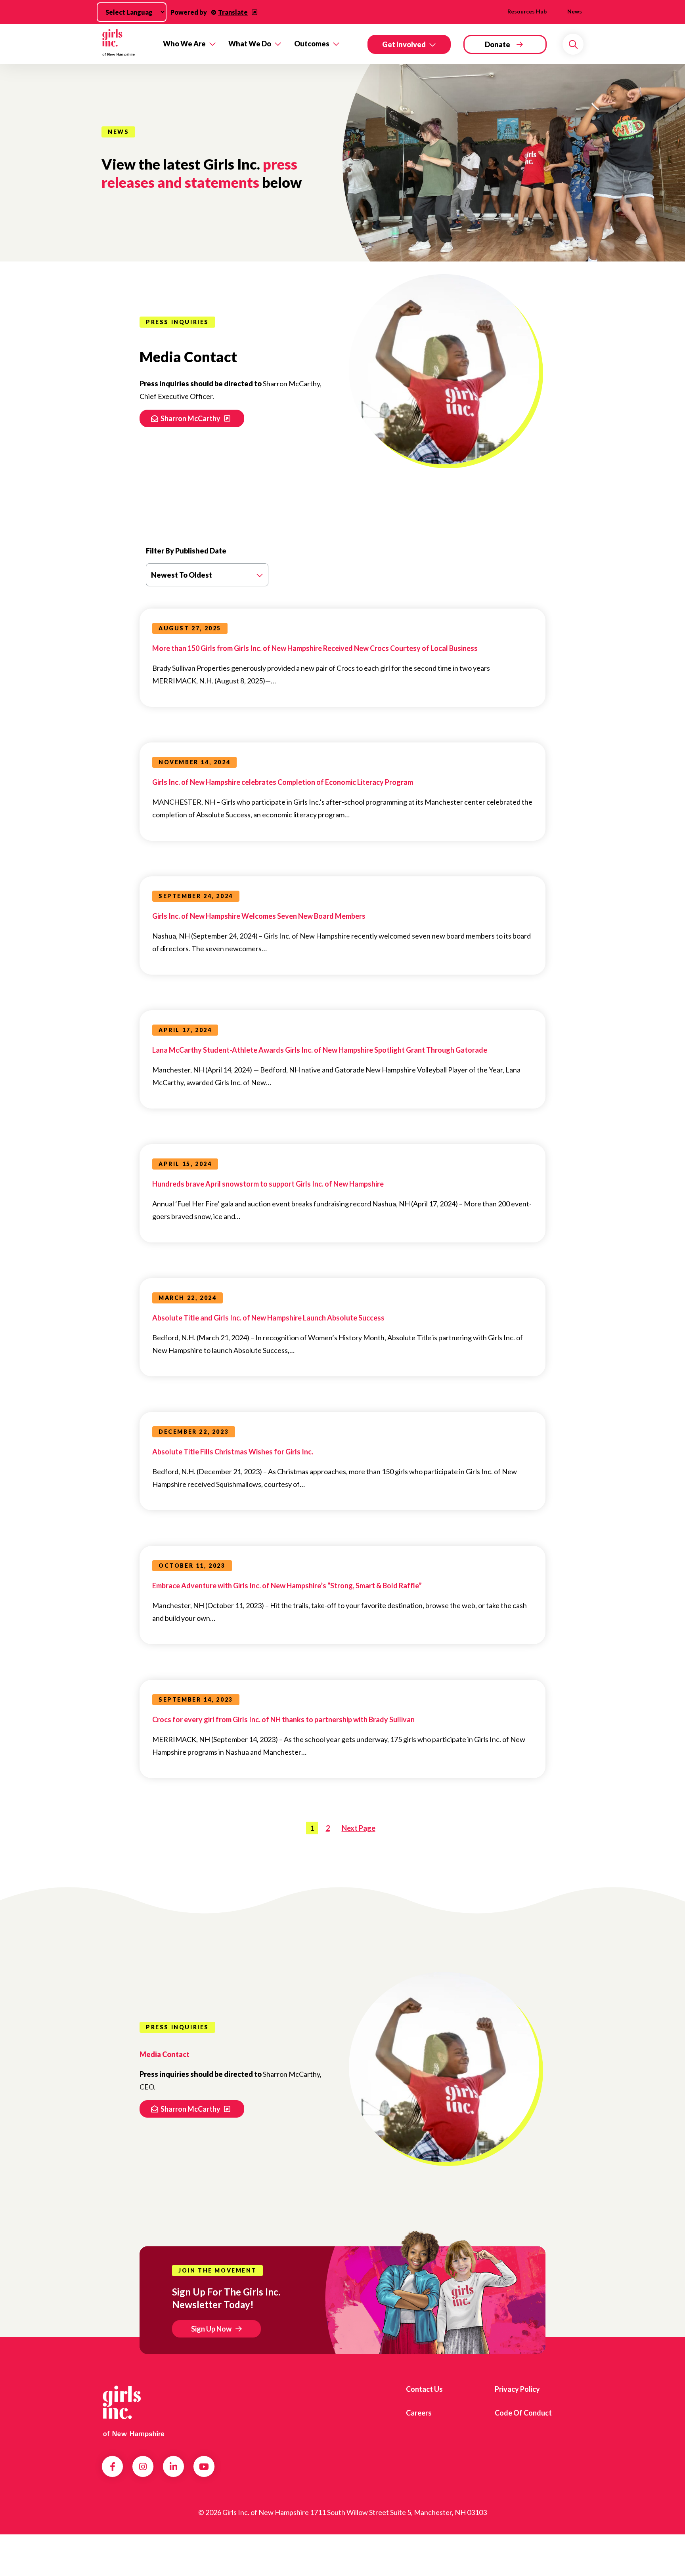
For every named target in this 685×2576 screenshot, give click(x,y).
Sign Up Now (211, 2329)
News (575, 11)
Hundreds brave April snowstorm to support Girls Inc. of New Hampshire (268, 1184)
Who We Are (184, 44)
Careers (419, 2413)
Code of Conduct (523, 2413)
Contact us (424, 2389)
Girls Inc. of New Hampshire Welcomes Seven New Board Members (259, 916)
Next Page (359, 1828)
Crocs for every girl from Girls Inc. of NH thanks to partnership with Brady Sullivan (283, 1719)
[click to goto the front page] (134, 2410)
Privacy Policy (517, 2389)
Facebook (113, 2467)
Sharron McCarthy (191, 418)
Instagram (143, 2467)
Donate (497, 44)
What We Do (250, 44)
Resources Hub (527, 11)
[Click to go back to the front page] (127, 44)
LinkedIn (173, 2467)
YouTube (204, 2467)
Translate (233, 12)
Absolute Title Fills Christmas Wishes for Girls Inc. (233, 1452)
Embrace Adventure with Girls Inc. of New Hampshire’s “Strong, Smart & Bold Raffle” (287, 1586)
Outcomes (312, 44)
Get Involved (404, 44)
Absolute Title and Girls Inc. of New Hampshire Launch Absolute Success (268, 1318)
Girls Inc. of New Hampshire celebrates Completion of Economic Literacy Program (283, 782)
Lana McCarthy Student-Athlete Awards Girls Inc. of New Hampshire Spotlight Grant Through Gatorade (320, 1050)
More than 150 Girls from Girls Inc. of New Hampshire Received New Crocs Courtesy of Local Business (315, 648)
